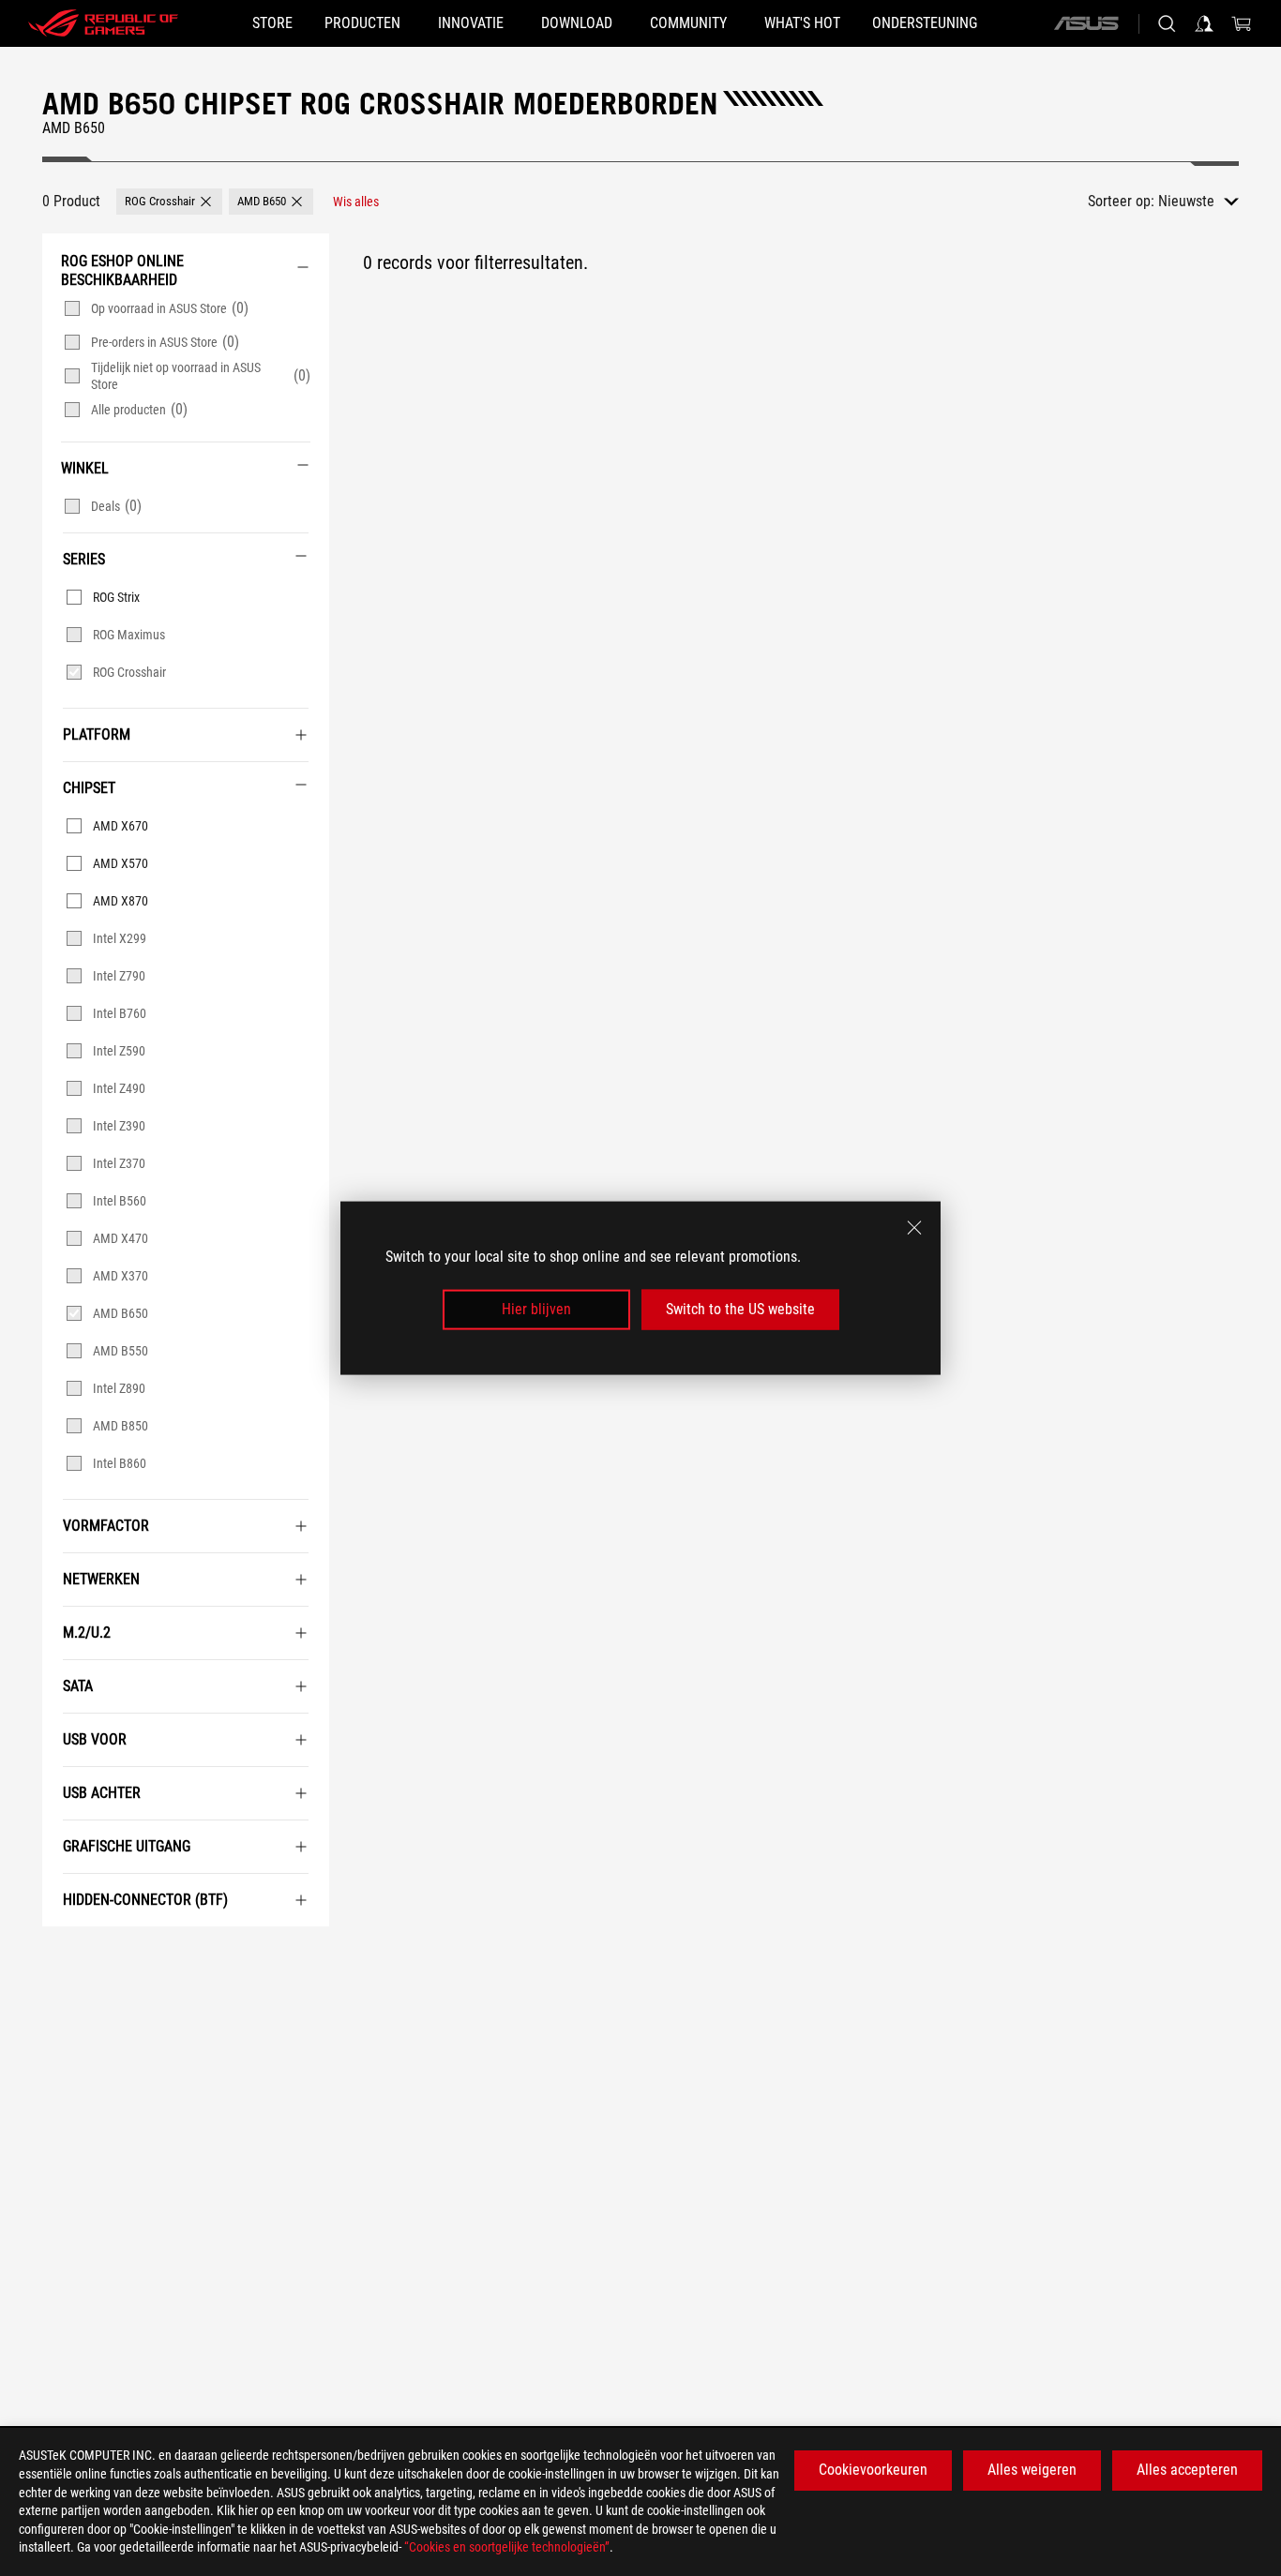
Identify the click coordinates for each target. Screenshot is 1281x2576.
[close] (914, 1228)
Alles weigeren (1032, 2470)
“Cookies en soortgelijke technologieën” (507, 2547)
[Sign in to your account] (1204, 23)
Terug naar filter (61, 1954)
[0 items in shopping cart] (1242, 23)
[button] (169, 202)
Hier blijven (536, 1309)
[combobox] (1198, 202)
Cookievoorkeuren (873, 2470)
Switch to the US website (740, 1309)
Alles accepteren (1187, 2470)
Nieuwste (1186, 201)
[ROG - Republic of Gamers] (103, 23)
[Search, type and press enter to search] (1167, 23)
